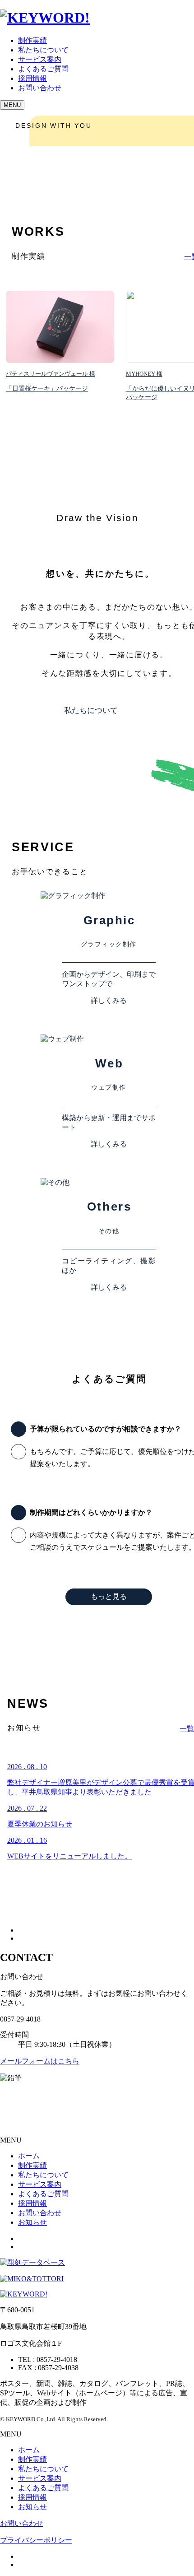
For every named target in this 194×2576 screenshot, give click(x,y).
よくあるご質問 (43, 69)
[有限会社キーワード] (24, 2294)
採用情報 (32, 78)
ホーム (29, 2156)
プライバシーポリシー (36, 2540)
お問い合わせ (40, 2213)
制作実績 (32, 40)
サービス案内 (40, 59)
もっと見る (109, 1596)
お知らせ (32, 2222)
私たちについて (43, 50)
